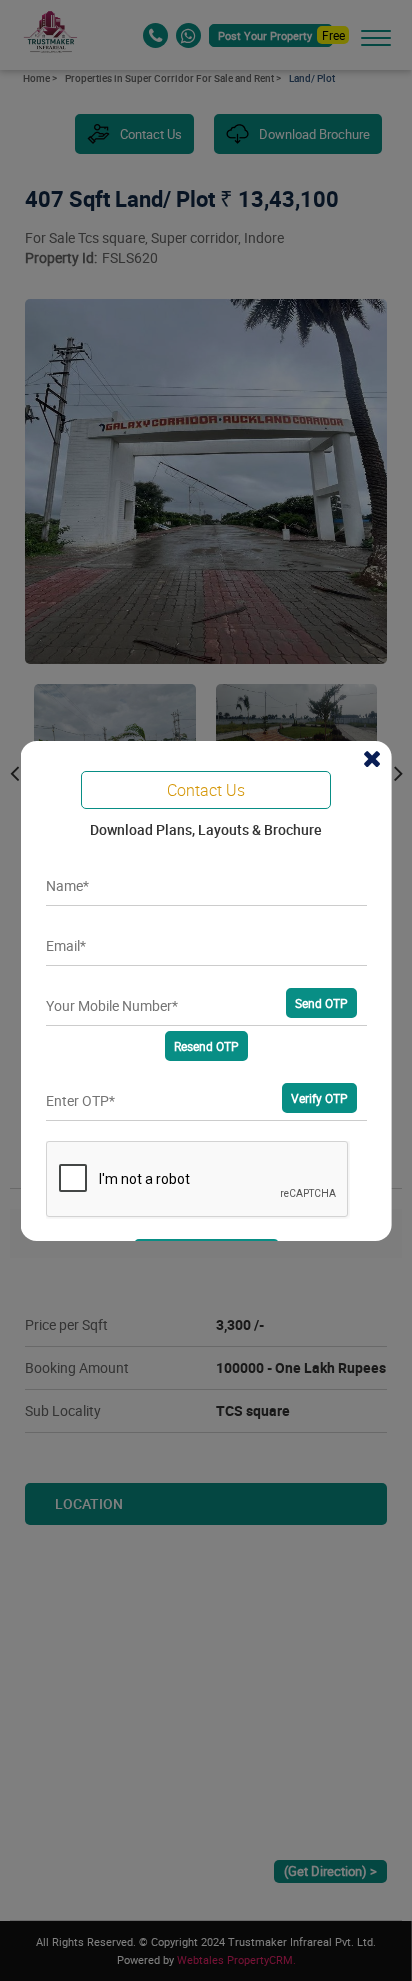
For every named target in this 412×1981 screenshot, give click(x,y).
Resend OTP (205, 1046)
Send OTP (320, 1003)
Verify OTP (318, 1098)
